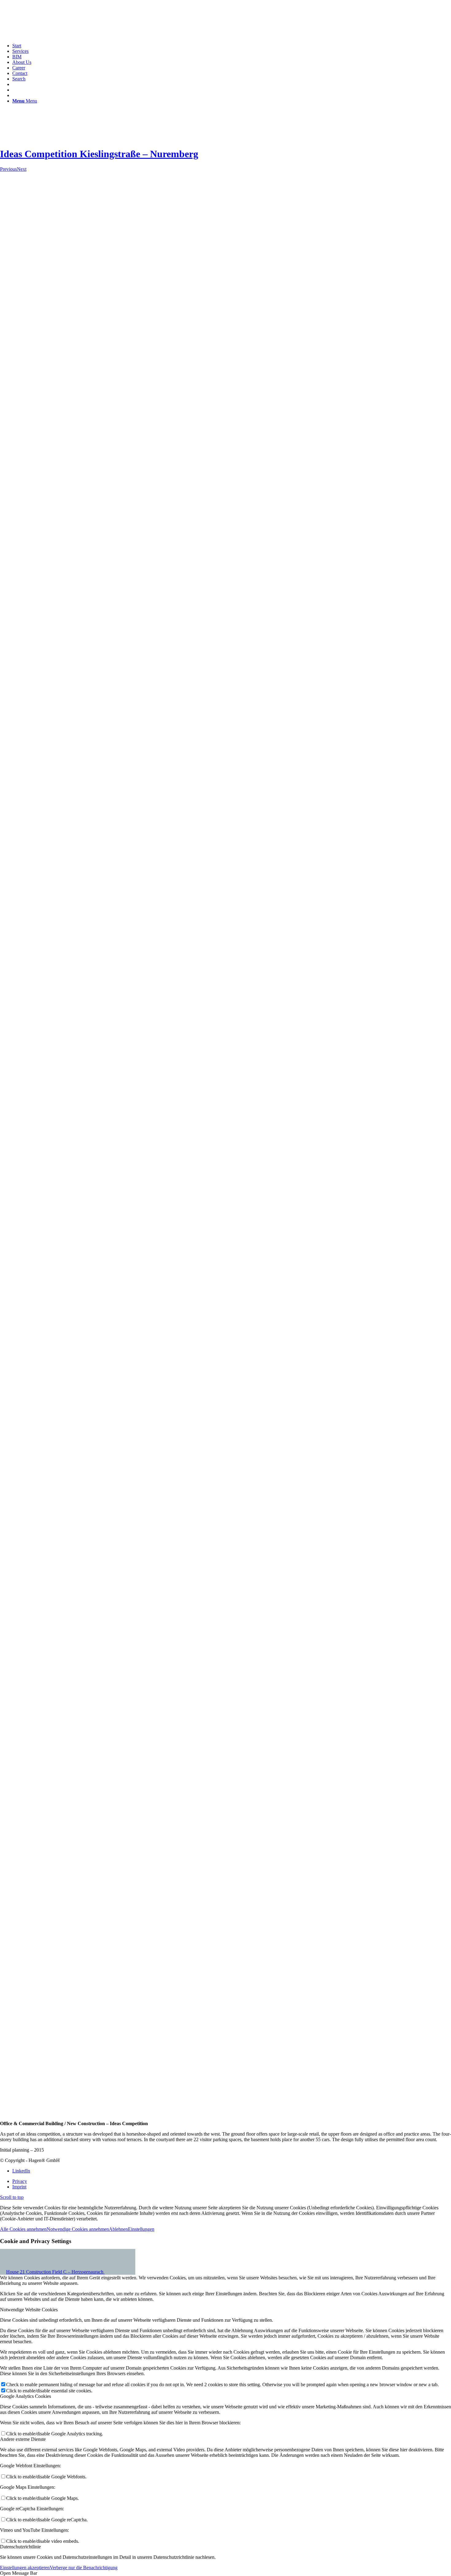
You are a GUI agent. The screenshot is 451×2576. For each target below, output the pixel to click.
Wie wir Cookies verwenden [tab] (28, 2267)
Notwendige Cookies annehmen (78, 2229)
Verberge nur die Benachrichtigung (84, 2568)
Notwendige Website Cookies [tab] (29, 2310)
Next (22, 169)
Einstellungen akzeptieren (25, 2568)
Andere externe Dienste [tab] (23, 2439)
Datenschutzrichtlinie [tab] (20, 2547)
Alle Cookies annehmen (23, 2229)
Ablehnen (118, 2229)
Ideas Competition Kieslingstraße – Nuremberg (99, 154)
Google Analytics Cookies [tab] (25, 2396)
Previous (8, 169)
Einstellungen (141, 2229)
